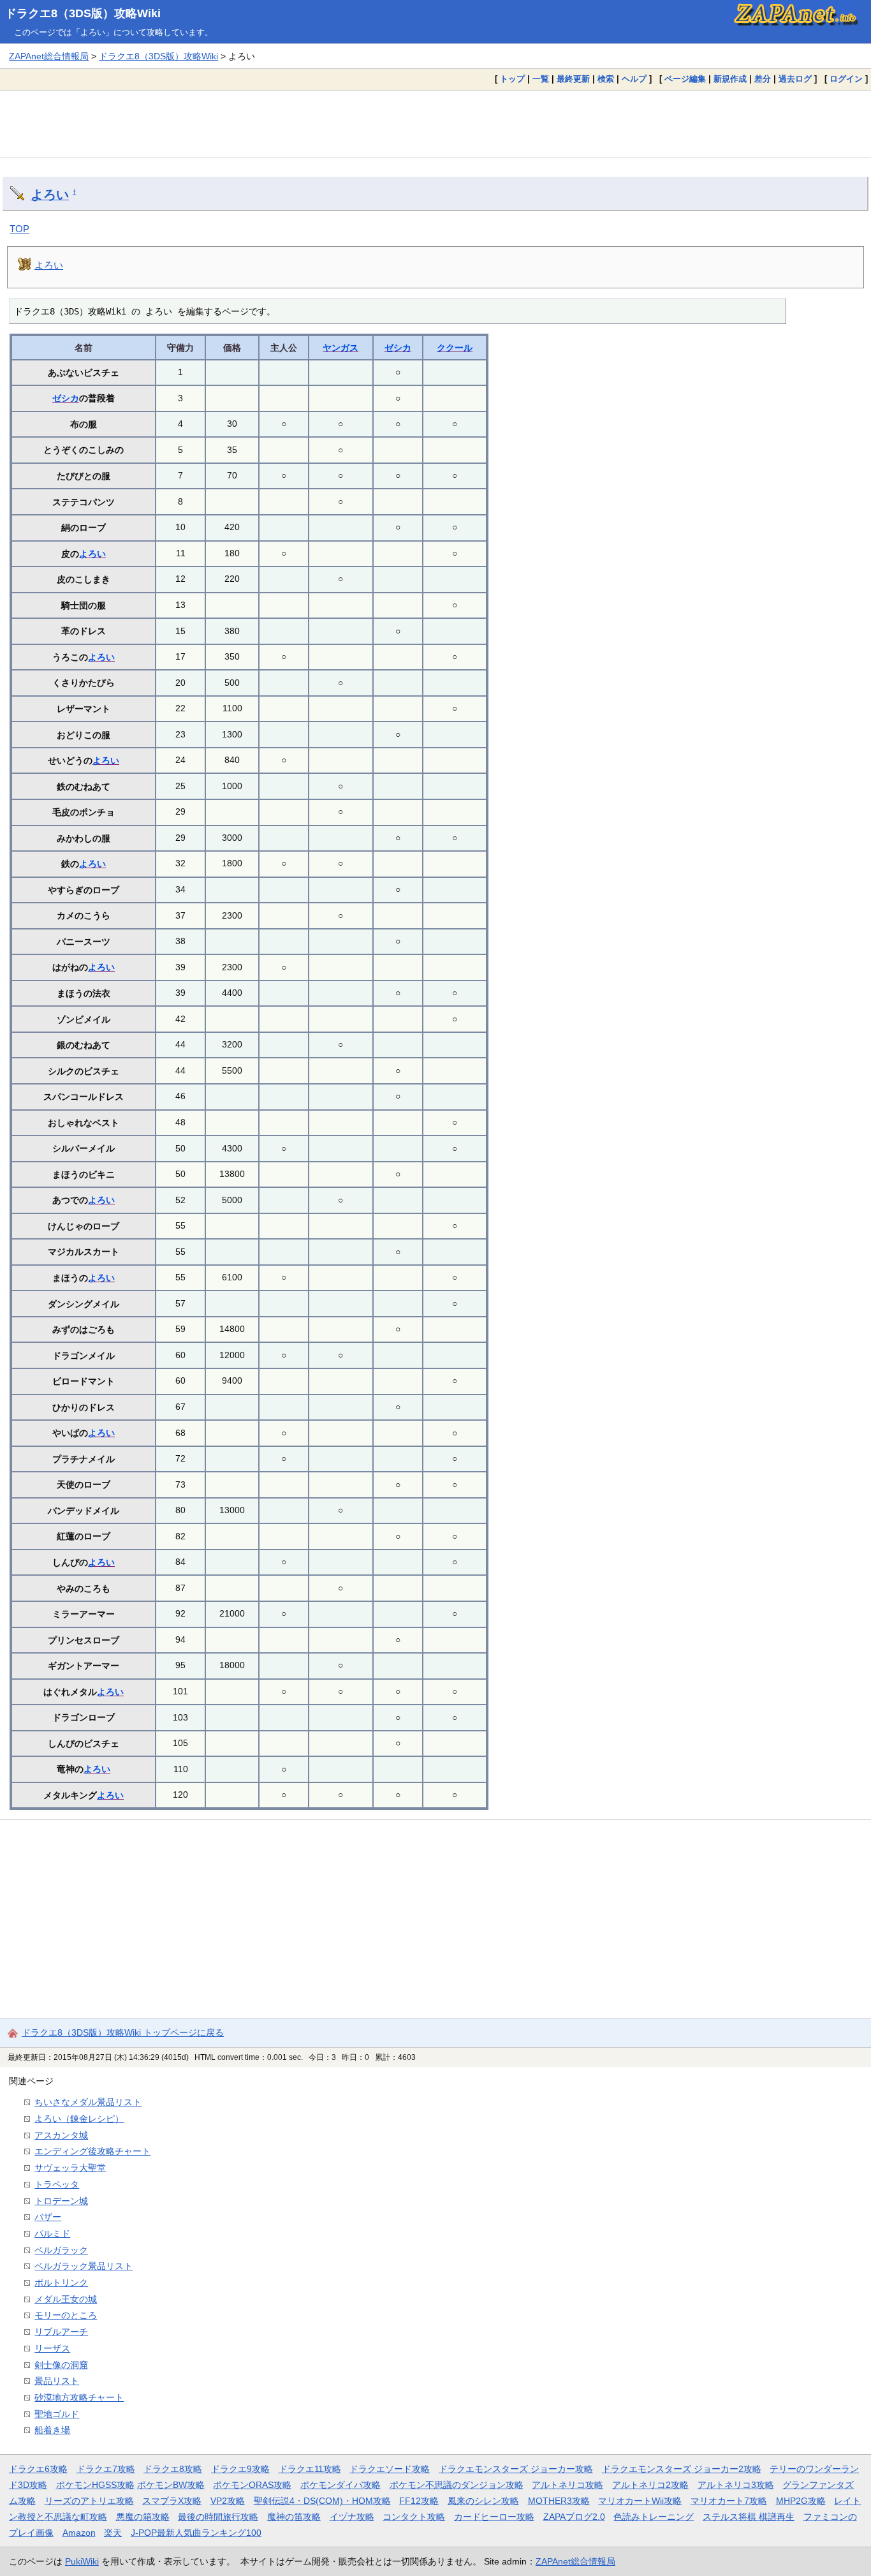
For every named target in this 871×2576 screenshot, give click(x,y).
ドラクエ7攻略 (106, 2469)
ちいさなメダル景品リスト (88, 2102)
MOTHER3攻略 (559, 2501)
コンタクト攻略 (414, 2517)
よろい (50, 195)
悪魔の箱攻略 (143, 2517)
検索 (606, 79)
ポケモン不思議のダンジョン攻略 (457, 2485)
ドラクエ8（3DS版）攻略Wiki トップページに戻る (123, 2032)
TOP (19, 229)
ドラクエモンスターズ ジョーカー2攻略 (682, 2469)
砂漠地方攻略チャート (79, 2397)
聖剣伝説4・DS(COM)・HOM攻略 (322, 2501)
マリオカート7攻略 (729, 2501)
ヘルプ (634, 79)
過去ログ (795, 79)
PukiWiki (82, 2561)
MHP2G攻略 (801, 2501)
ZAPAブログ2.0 (574, 2517)
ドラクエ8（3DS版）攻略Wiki (83, 13)
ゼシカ (398, 348)
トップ (512, 79)
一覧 (541, 79)
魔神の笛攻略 (294, 2517)
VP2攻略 (228, 2501)
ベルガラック (61, 2250)
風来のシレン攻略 (483, 2501)
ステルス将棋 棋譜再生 (749, 2517)
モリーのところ (66, 2315)
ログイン (846, 79)
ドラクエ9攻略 (240, 2469)
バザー (48, 2217)
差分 (763, 79)
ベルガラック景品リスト (84, 2266)
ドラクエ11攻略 (310, 2469)
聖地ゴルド (57, 2414)
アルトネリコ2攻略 (650, 2485)
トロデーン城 (61, 2201)
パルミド (52, 2233)
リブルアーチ (61, 2332)
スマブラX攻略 (172, 2501)
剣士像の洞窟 (61, 2365)
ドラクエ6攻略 (38, 2469)
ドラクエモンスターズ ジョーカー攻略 (516, 2469)
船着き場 (52, 2430)
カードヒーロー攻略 (494, 2517)
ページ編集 (685, 79)
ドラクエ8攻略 (173, 2469)
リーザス (52, 2348)
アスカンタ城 (61, 2135)
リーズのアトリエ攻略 (89, 2501)
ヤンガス (340, 348)
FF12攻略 (419, 2501)
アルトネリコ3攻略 (736, 2485)
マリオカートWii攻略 (640, 2501)
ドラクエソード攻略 (390, 2469)
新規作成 (730, 79)
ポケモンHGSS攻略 (95, 2485)
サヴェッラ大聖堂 (70, 2168)
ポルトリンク (61, 2283)
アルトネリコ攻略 (567, 2485)
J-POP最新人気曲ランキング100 (196, 2533)
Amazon (79, 2533)
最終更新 (573, 79)
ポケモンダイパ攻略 (340, 2485)
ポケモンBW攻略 (171, 2485)
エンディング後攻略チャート (92, 2151)
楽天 (113, 2533)
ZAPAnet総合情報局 (49, 56)
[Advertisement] (435, 124)
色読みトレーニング (654, 2517)
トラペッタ (57, 2184)
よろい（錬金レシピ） (79, 2119)
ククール (455, 348)
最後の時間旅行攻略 (218, 2517)
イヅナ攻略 (352, 2517)
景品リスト (57, 2381)
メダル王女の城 (66, 2299)
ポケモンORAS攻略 (252, 2485)
